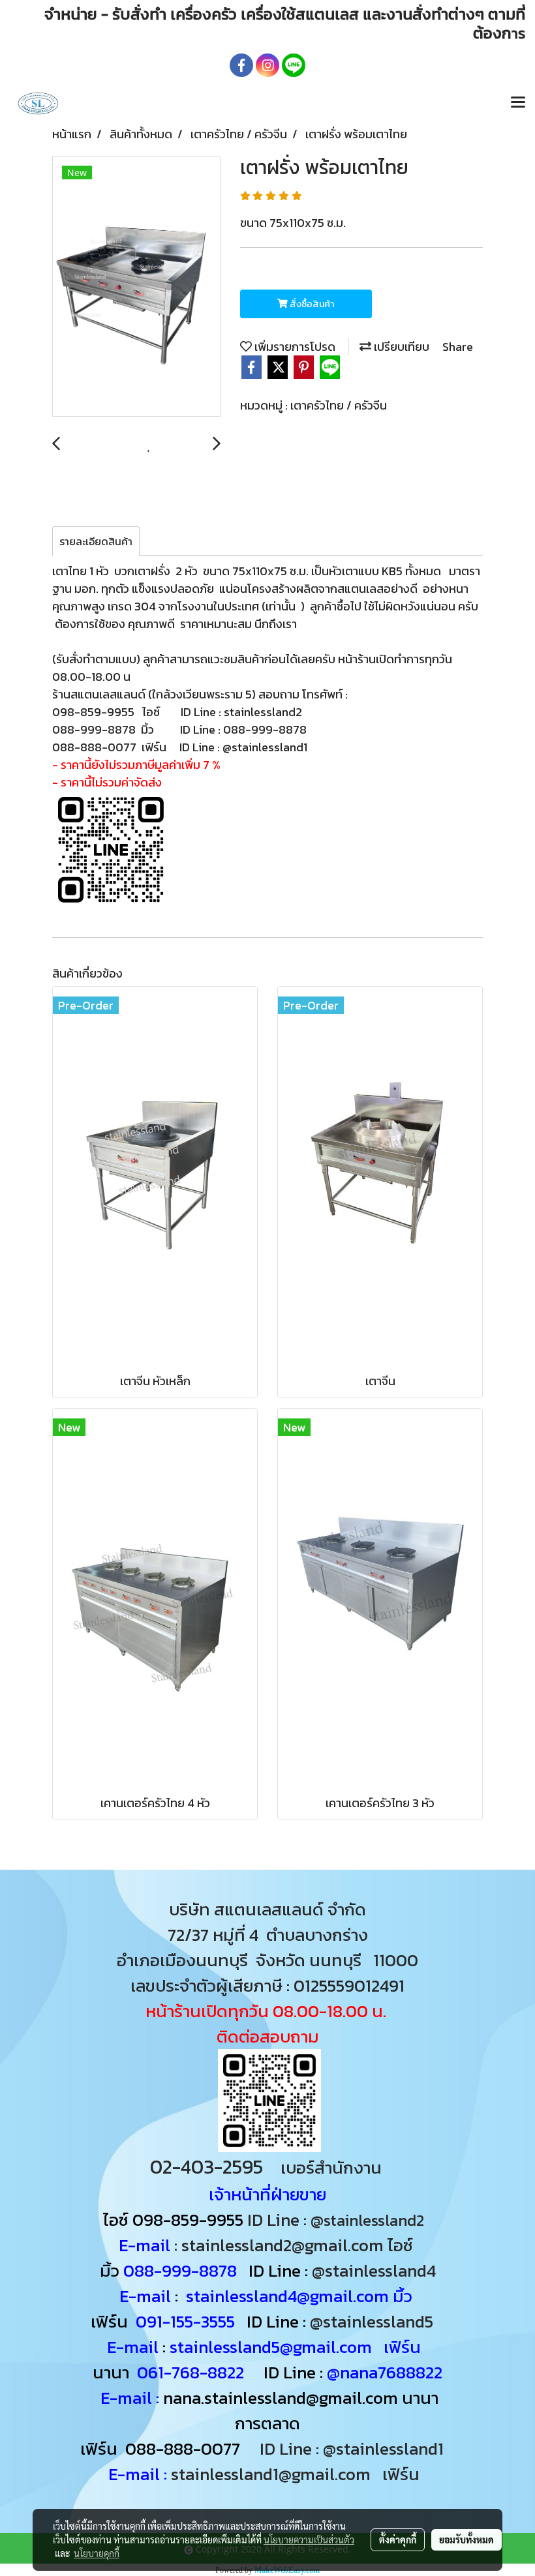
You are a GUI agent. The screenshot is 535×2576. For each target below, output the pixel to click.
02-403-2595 (206, 2167)
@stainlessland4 (374, 2270)
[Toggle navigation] (518, 103)
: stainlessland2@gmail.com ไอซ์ (294, 2245)
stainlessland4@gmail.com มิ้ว (299, 2296)
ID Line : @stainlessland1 (354, 2449)
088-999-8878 (180, 2270)
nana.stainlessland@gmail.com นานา (299, 2398)
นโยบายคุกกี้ (97, 2553)
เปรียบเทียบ (400, 347)
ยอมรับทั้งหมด (466, 2539)
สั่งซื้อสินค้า (311, 304)
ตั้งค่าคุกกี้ (398, 2539)
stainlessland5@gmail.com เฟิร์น (295, 2347)
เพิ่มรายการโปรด (294, 347)
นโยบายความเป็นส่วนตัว (309, 2539)
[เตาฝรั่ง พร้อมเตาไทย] (136, 287)
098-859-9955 (188, 2220)
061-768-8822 (192, 2372)
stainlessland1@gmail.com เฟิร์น (299, 2474)
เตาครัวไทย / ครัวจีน (339, 405)
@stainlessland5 (375, 2321)
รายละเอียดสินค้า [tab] (96, 541)
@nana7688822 (385, 2372)
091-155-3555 (185, 2321)
